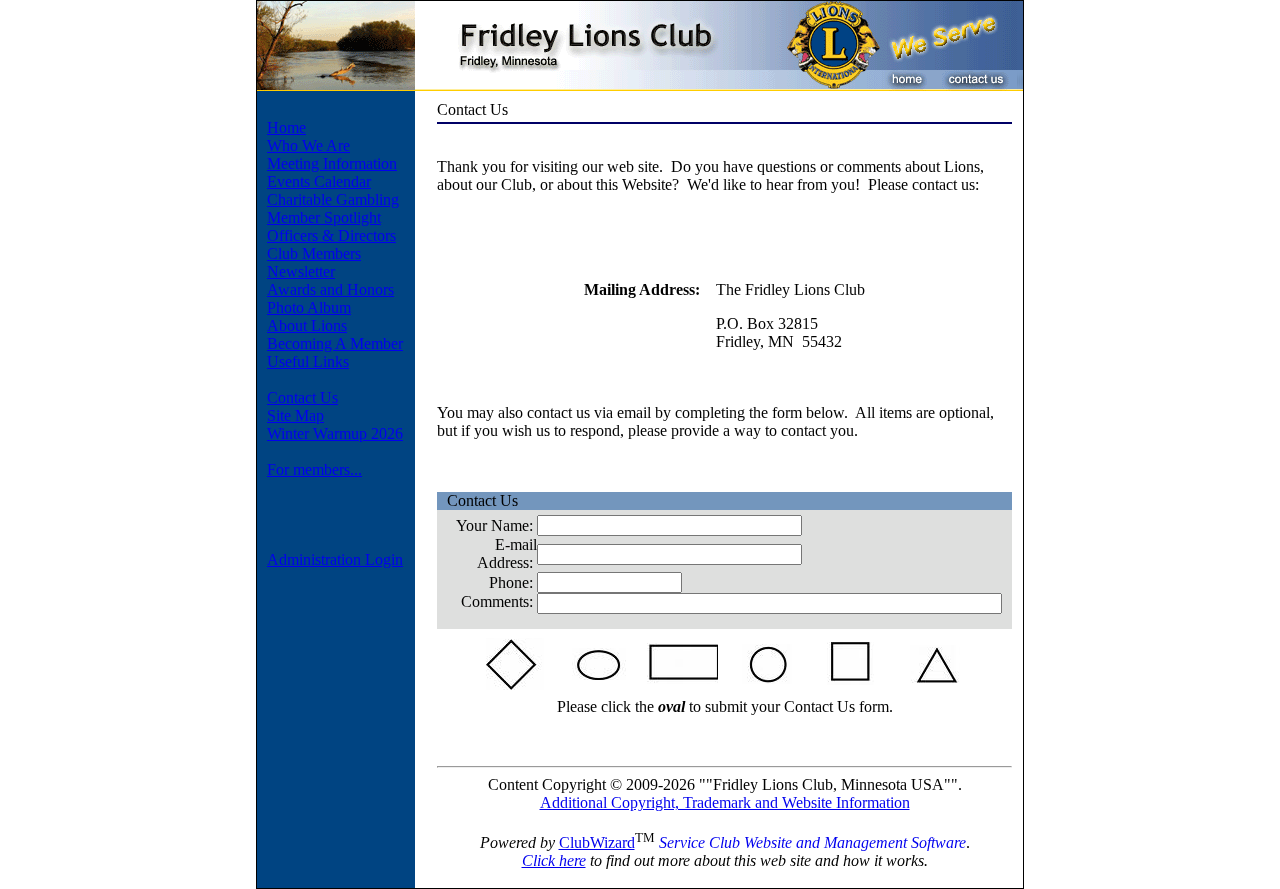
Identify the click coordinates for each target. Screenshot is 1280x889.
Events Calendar (319, 181)
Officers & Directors (331, 235)
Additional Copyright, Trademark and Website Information (725, 802)
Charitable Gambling (333, 199)
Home (286, 127)
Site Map (295, 415)
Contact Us (302, 397)
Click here (554, 860)
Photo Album (309, 307)
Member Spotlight (324, 217)
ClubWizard (597, 842)
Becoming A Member (335, 343)
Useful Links (308, 361)
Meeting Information (332, 163)
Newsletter (301, 271)
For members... (314, 469)
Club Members (314, 253)
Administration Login (335, 559)
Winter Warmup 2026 (335, 433)
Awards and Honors (330, 289)
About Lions (307, 325)
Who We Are (308, 145)
